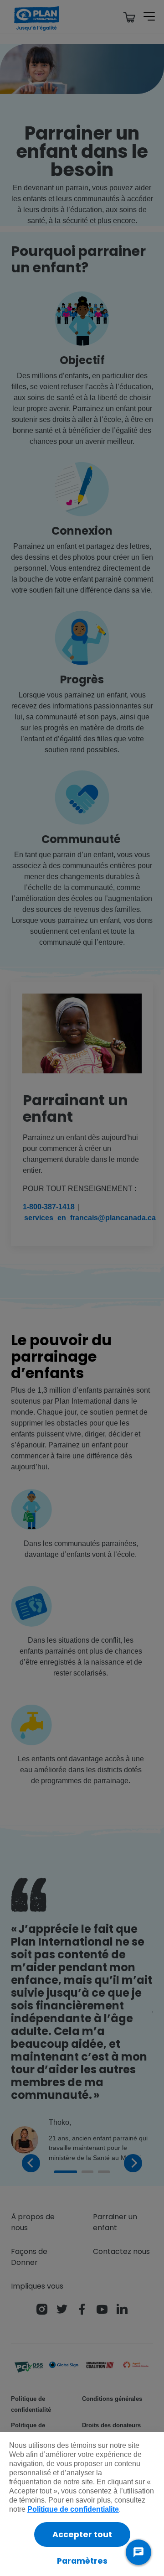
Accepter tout (82, 2534)
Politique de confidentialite (73, 2509)
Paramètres (82, 2561)
